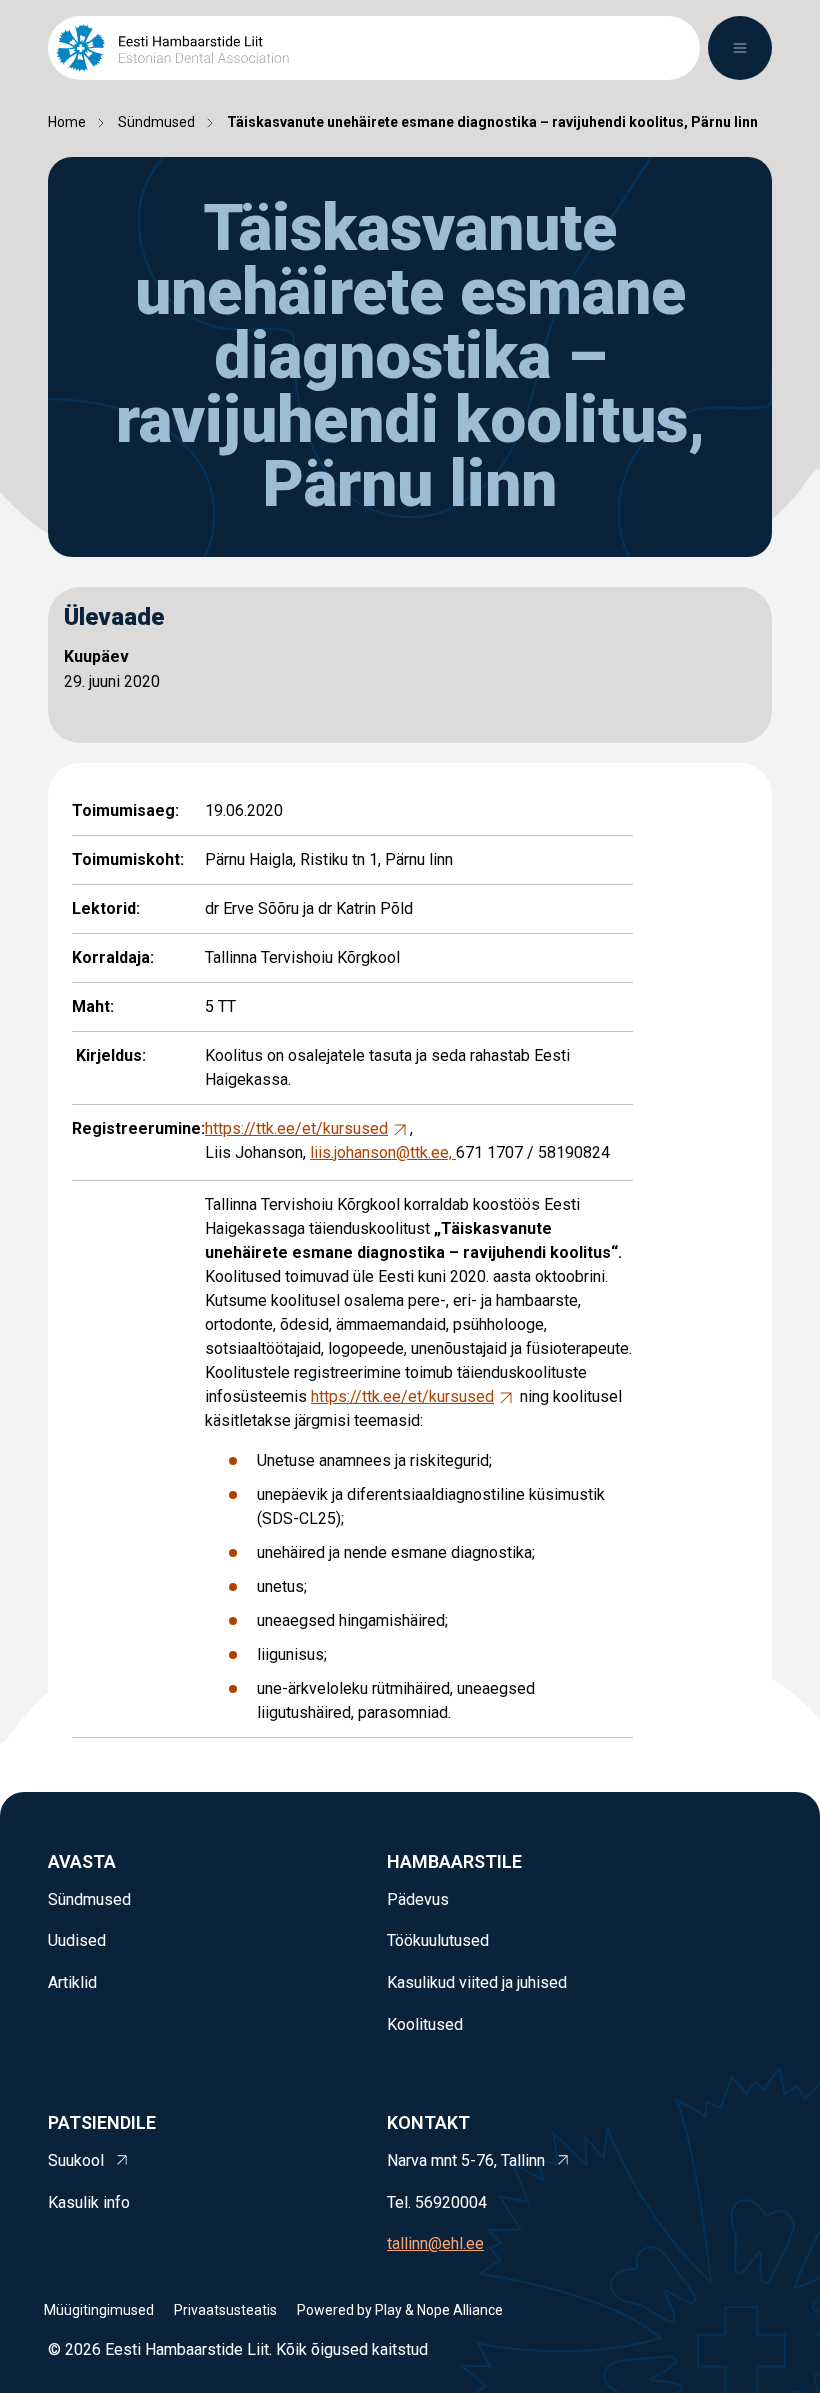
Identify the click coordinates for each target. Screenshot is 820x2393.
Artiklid (72, 1982)
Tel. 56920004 (437, 2202)
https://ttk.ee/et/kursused (296, 1128)
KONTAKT (428, 2122)
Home (67, 122)
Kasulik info (89, 2202)
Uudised (77, 1940)
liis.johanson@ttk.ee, (383, 1152)
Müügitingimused (99, 2310)
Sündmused (156, 122)
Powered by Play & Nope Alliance (400, 2310)
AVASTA (82, 1861)
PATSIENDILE (102, 2122)
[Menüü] (740, 48)
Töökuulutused (438, 1940)
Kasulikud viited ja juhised (477, 1982)
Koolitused (425, 2024)
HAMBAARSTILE (454, 1861)
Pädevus (418, 1899)
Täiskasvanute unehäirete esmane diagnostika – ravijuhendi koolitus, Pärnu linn (492, 122)
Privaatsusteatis (225, 2310)
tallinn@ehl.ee (435, 2243)
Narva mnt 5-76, (468, 2160)
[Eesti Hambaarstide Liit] (172, 48)
